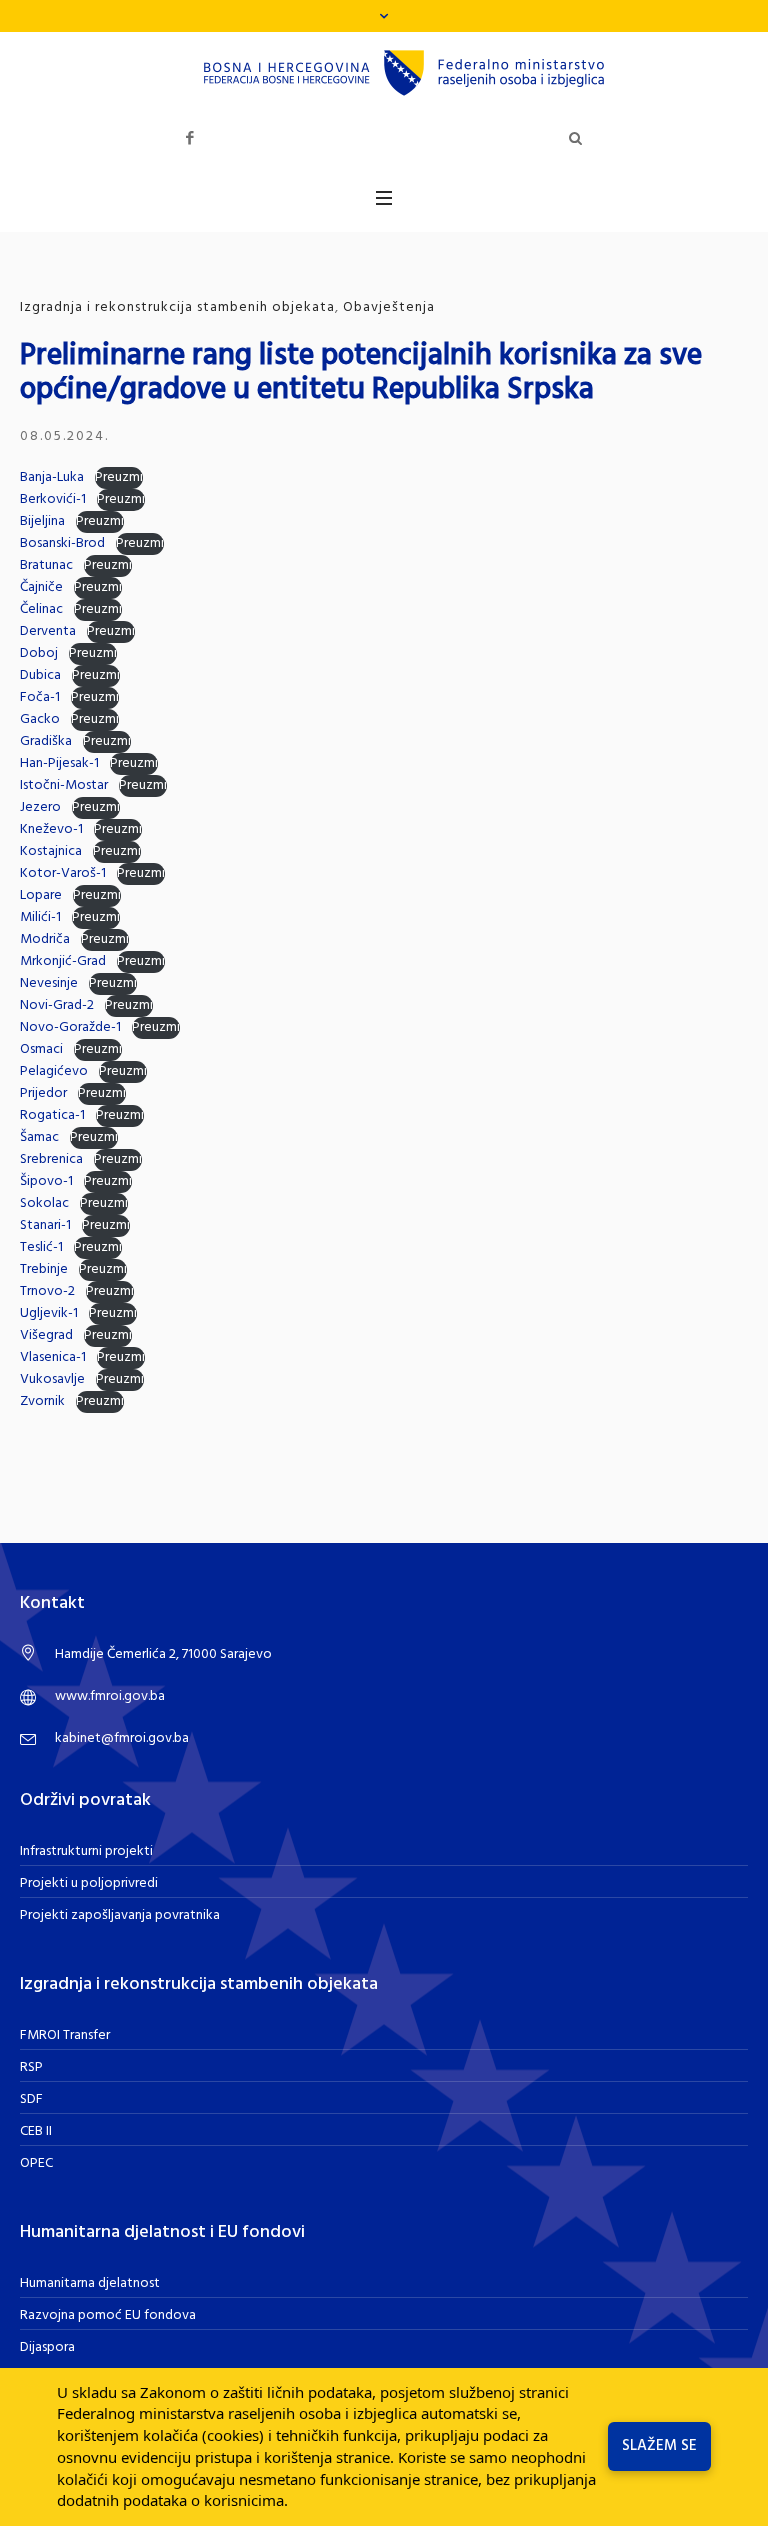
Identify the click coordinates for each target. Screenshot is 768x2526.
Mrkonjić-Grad (63, 961)
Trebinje (44, 1269)
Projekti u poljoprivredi (89, 1883)
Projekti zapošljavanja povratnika (120, 1915)
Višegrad (46, 1335)
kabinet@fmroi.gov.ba (122, 1738)
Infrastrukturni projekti (86, 1851)
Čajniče (41, 587)
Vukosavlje (52, 1379)
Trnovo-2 (47, 1291)
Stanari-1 (45, 1225)
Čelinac (41, 609)
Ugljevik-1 (49, 1313)
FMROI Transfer (65, 2035)
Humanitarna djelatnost (90, 2283)
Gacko (40, 719)
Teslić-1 (41, 1247)
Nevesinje (49, 983)
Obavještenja (389, 307)
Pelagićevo (54, 1071)
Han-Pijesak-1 (59, 763)
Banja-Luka (52, 477)
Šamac (39, 1137)
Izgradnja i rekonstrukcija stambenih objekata (177, 307)
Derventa (48, 631)
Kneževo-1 (51, 829)
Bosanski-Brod (62, 543)
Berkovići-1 (53, 499)
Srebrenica (51, 1159)
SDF (31, 2099)
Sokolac (44, 1203)
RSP (31, 2067)
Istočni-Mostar (64, 785)
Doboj (39, 653)
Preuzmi (119, 478)
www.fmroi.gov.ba (110, 1696)
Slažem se (659, 2446)
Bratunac (46, 565)
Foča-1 (40, 697)
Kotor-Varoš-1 (63, 873)
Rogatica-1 (52, 1115)
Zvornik (42, 1401)
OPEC (36, 2163)
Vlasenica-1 (53, 1357)
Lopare (41, 895)
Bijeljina (42, 521)
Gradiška (46, 741)
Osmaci (41, 1049)
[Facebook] (190, 138)
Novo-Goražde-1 (70, 1027)
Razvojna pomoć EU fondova (108, 2315)
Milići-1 (40, 917)
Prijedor (43, 1093)
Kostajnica (51, 851)
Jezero (40, 807)
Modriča (45, 939)
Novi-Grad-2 (57, 1005)
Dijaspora (47, 2347)
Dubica (40, 675)
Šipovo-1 (46, 1181)
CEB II (36, 2131)
